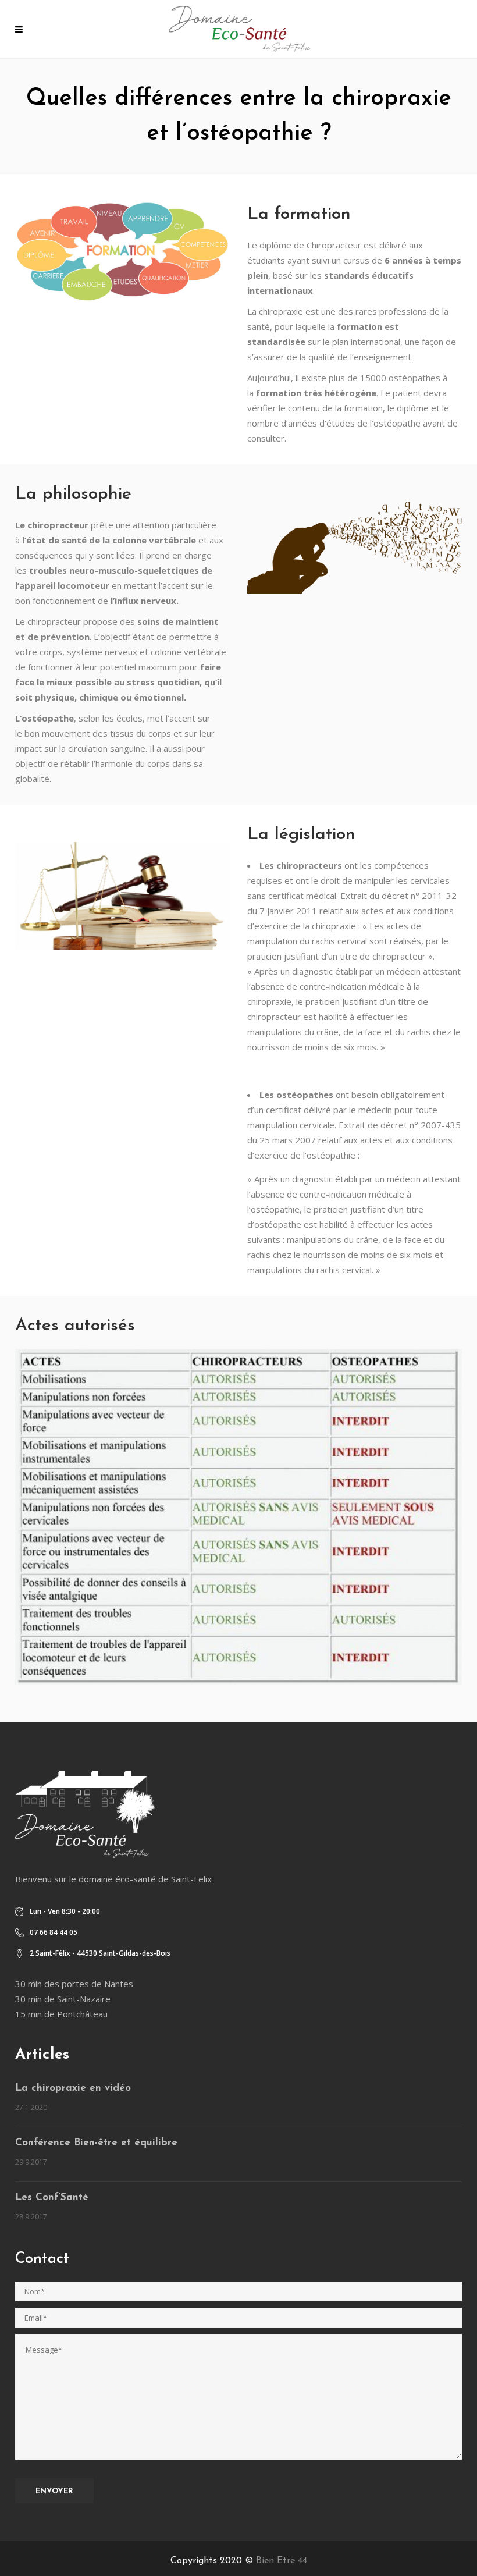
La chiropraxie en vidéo (73, 2088)
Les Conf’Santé (52, 2197)
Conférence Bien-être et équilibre (96, 2143)
